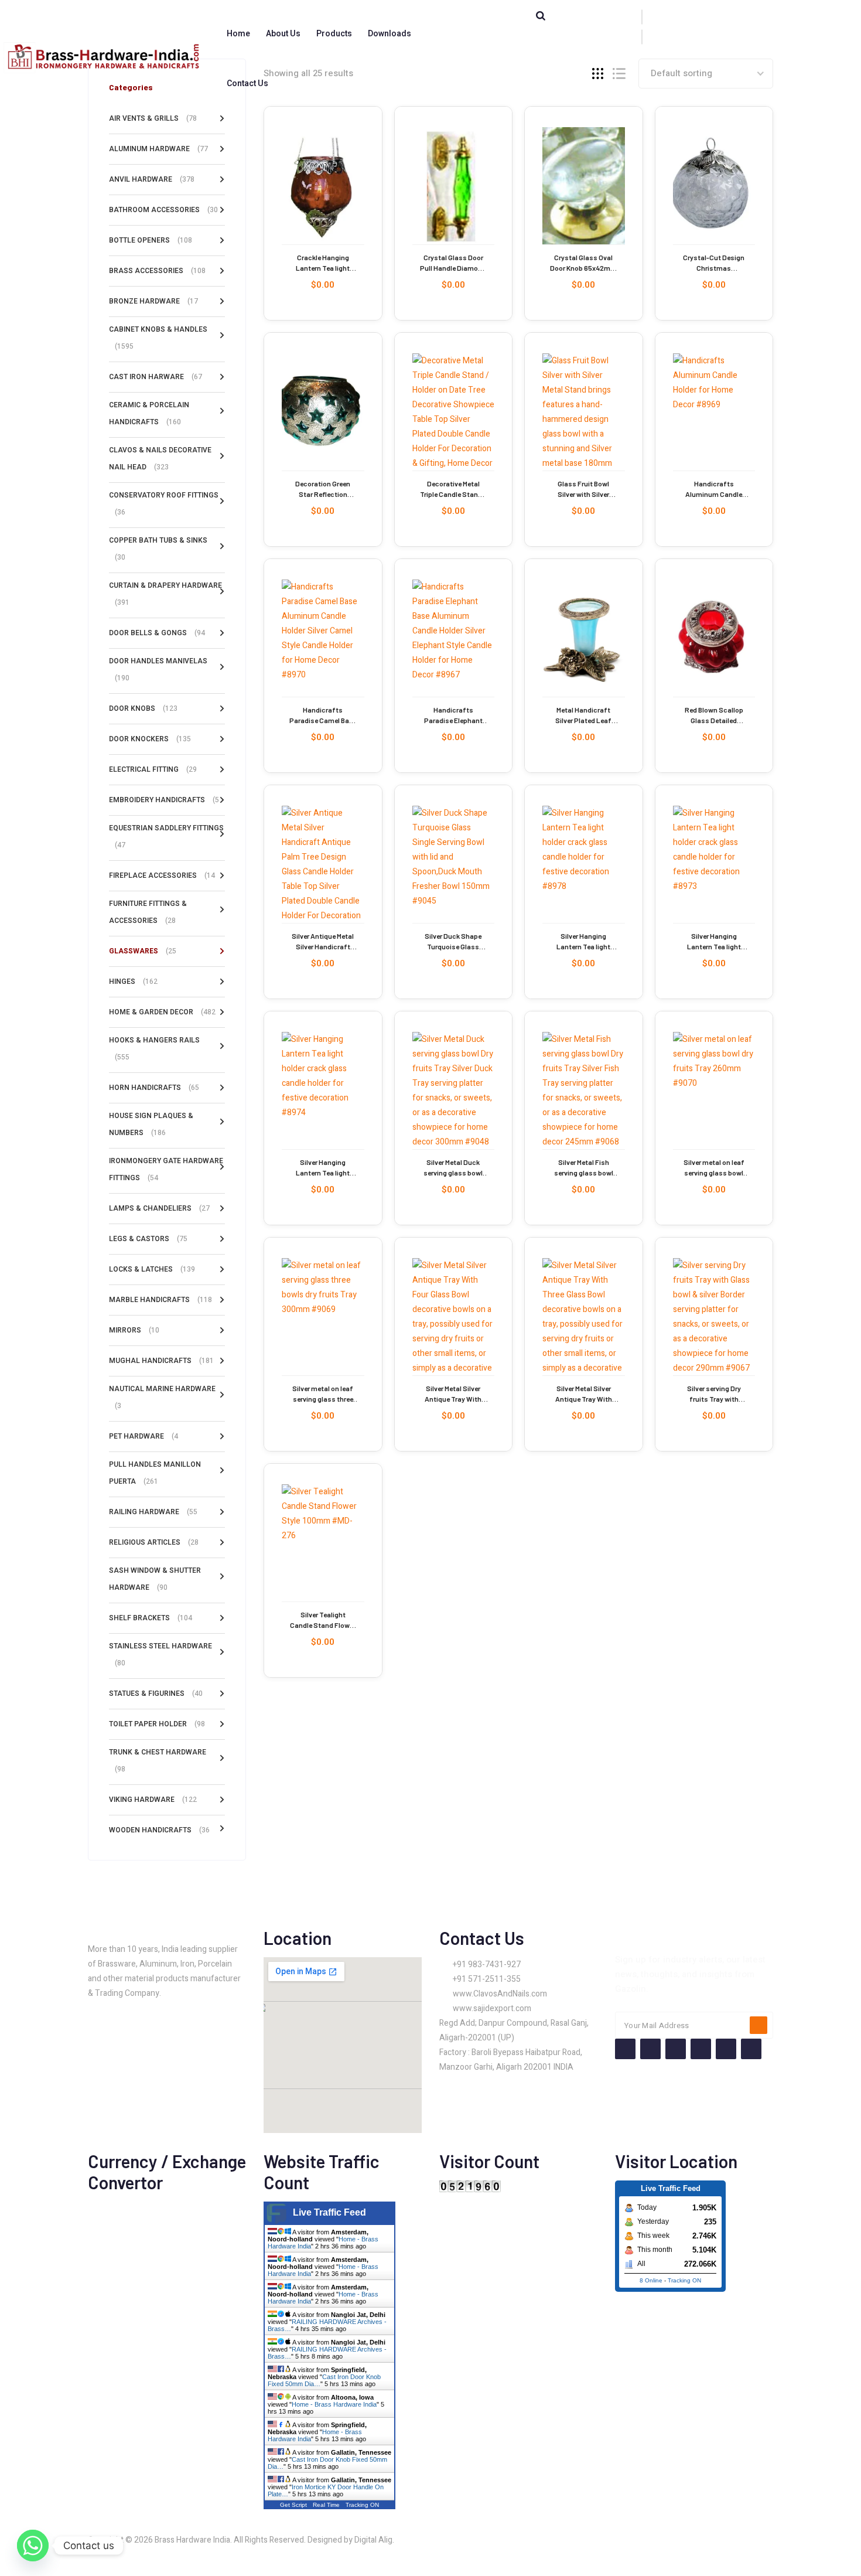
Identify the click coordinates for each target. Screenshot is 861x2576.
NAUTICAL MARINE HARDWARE (162, 1397)
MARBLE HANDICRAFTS (160, 1300)
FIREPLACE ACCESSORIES (162, 875)
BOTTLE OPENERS (151, 240)
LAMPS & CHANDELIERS (159, 1208)
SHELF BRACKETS (151, 1618)
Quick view (287, 165)
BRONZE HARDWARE (153, 301)
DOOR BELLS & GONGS (157, 633)
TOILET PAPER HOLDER (157, 1724)
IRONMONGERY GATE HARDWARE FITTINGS (166, 1169)
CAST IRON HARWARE (156, 377)
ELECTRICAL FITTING (153, 769)
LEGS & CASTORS (148, 1239)
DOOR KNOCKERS (150, 739)
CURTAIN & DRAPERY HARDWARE (165, 594)
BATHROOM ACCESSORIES (163, 210)
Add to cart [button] (290, 198)
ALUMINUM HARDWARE (158, 149)
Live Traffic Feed (329, 2212)
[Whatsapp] (33, 2546)
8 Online (651, 2280)
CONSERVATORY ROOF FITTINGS (164, 504)
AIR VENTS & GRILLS (153, 118)
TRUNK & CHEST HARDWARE (158, 1761)
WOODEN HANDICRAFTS (159, 1830)
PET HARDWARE (143, 1436)
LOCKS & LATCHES (152, 1269)
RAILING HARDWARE (153, 1512)
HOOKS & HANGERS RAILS (154, 1049)
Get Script (293, 2505)
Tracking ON (362, 2505)
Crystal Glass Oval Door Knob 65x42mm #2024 (583, 268)
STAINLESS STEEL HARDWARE (160, 1655)
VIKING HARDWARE (153, 1800)
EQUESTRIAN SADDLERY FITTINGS (166, 836)
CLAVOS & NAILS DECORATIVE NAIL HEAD (160, 459)
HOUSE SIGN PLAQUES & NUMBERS (151, 1124)
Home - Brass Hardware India (334, 2404)
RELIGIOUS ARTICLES (154, 1542)
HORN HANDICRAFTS (154, 1088)
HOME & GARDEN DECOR (162, 1012)
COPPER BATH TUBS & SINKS (158, 549)
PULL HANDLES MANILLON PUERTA (155, 1473)
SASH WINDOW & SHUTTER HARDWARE (155, 1579)
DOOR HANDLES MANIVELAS (158, 669)
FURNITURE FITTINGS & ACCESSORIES (148, 912)
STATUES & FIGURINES (156, 1694)
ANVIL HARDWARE (152, 179)
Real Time (326, 2505)
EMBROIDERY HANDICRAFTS (164, 800)
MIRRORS (134, 1330)
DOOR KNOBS (143, 708)
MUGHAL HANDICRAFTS (161, 1361)
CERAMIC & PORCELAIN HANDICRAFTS (149, 413)
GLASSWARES (143, 951)
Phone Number (489, 29)
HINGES (133, 982)
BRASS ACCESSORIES (157, 271)
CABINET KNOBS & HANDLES (158, 338)
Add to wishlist (287, 138)
